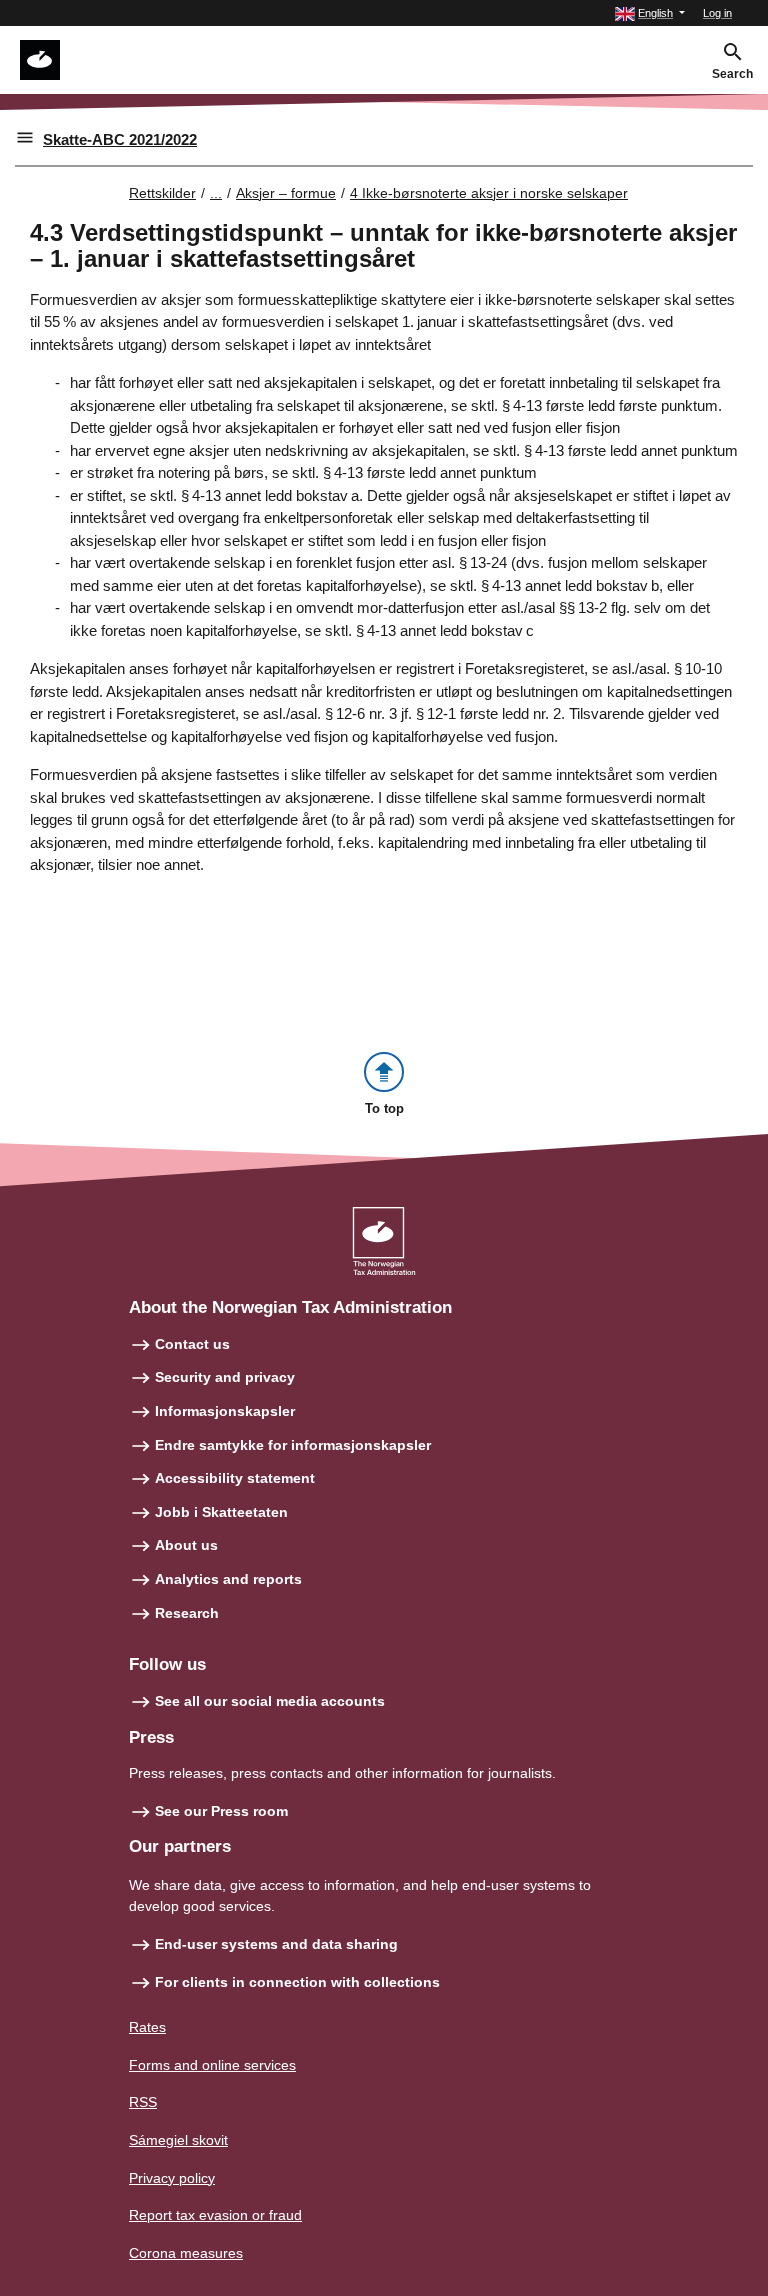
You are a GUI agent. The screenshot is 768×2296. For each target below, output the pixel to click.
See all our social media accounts (270, 1701)
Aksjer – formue (286, 193)
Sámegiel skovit (178, 2140)
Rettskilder (162, 193)
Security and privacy (225, 1377)
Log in (717, 13)
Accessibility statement (235, 1478)
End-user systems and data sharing (276, 1944)
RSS (143, 2102)
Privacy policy (172, 2178)
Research (187, 1613)
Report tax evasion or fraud (215, 2215)
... (216, 193)
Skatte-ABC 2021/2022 (120, 139)
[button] (650, 13)
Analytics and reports (228, 1579)
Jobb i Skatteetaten (221, 1512)
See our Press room (221, 1811)
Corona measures (186, 2253)
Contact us (192, 1344)
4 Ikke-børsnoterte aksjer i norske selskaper (489, 193)
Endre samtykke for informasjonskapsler (293, 1445)
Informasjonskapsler (225, 1411)
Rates (147, 2027)
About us (186, 1545)
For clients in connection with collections (297, 1982)
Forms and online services (212, 2065)
